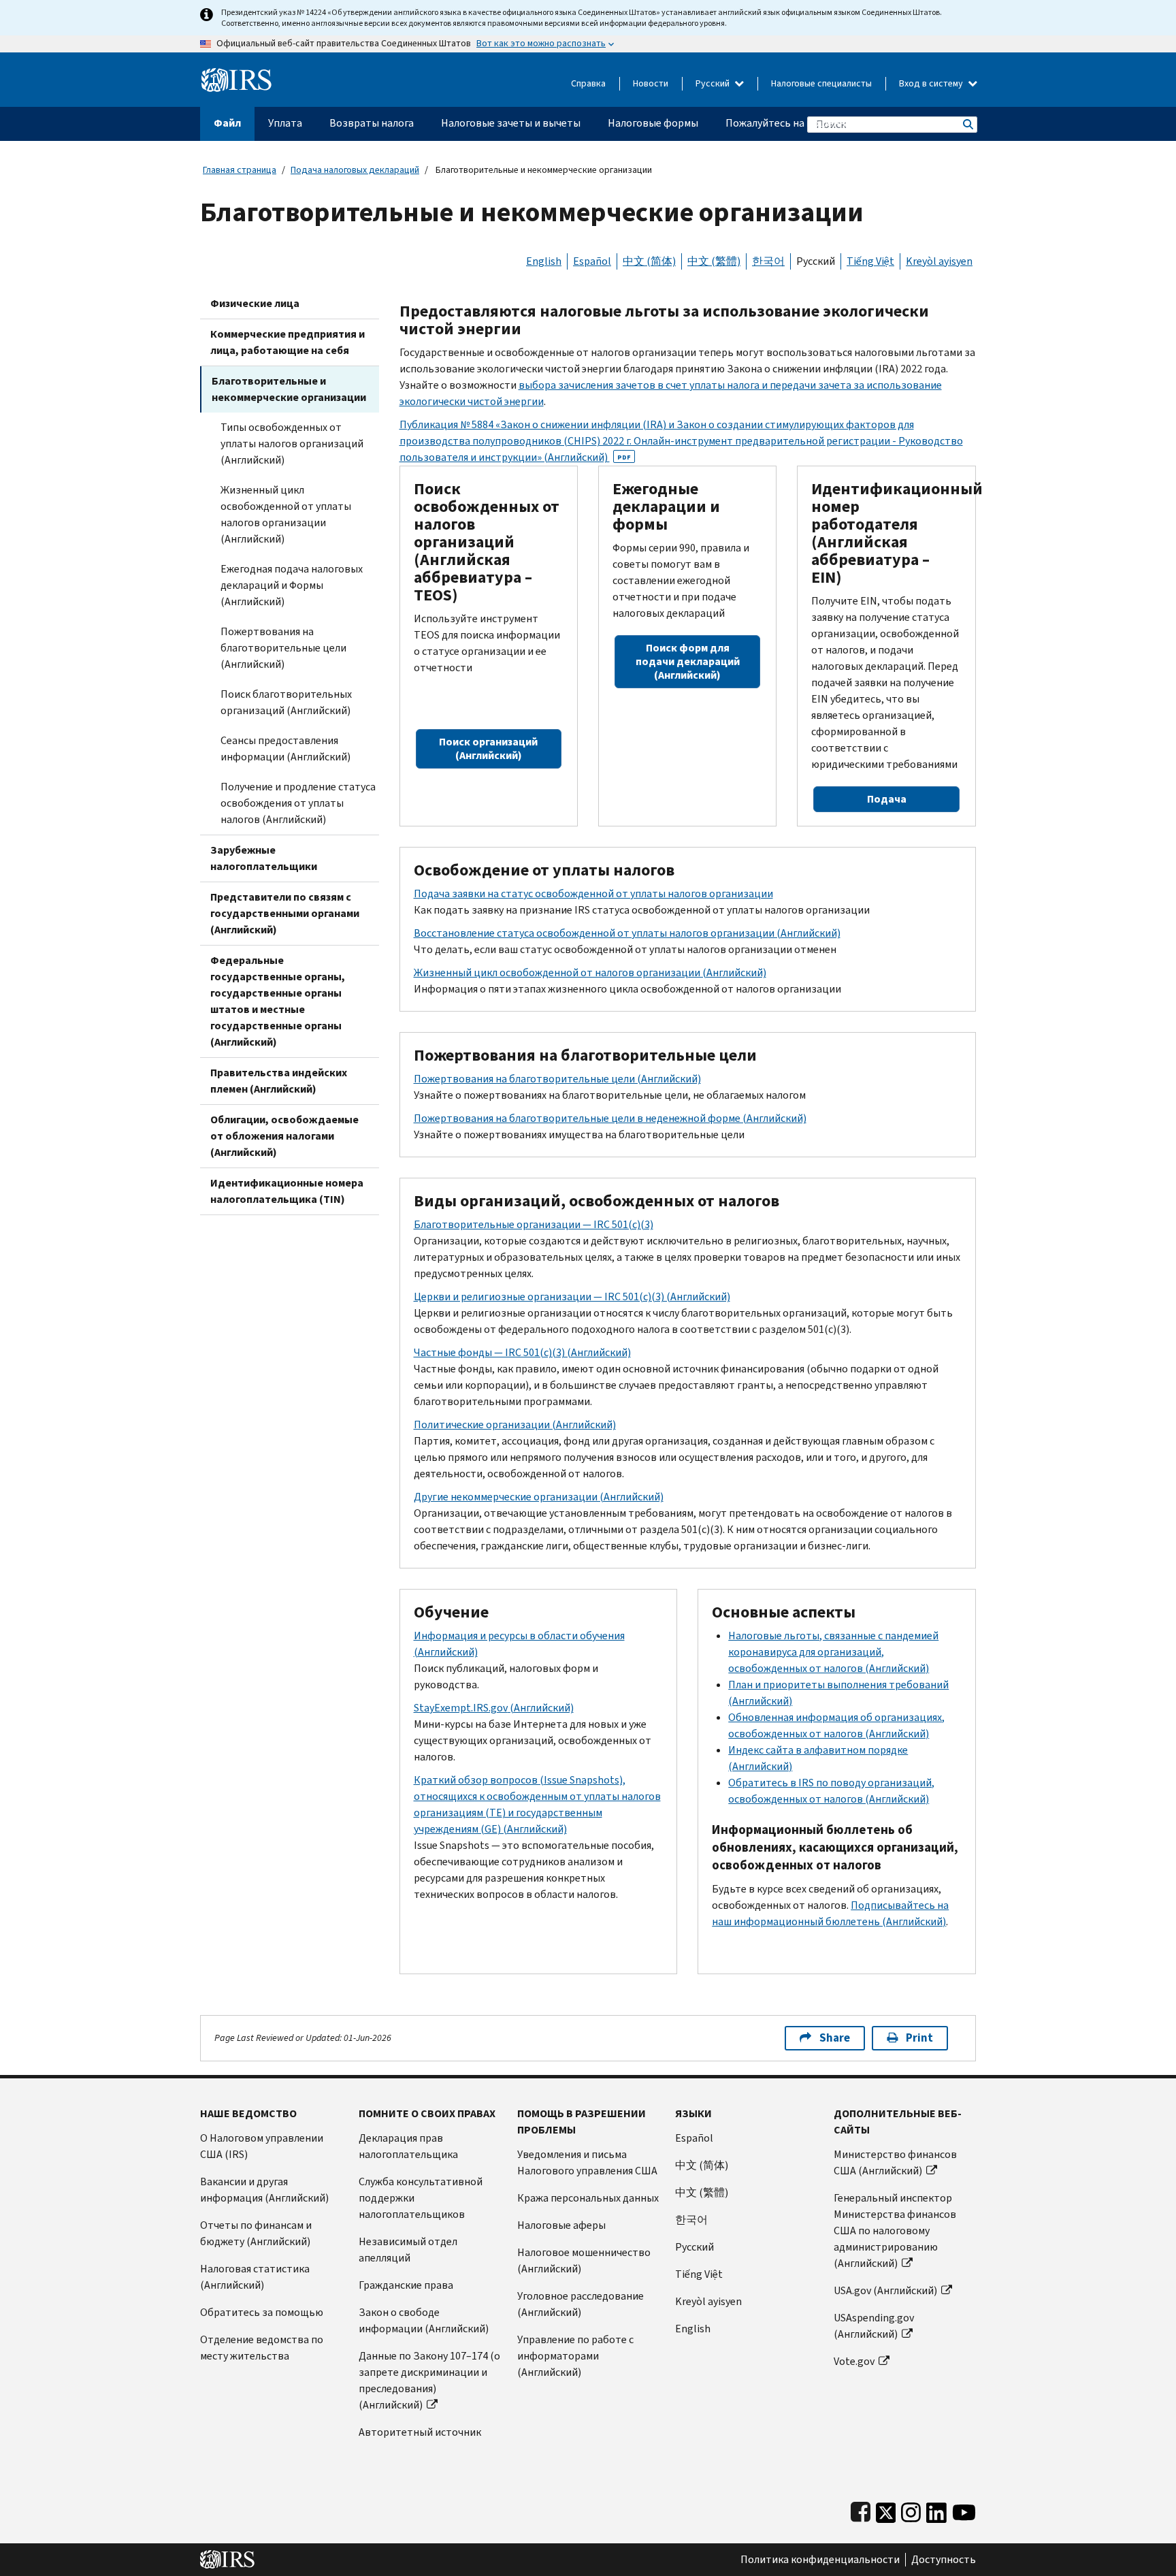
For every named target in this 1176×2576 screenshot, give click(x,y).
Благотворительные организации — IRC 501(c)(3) (534, 1224)
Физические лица (255, 303)
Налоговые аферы (561, 2225)
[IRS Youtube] (964, 2510)
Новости (651, 83)
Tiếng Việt (870, 261)
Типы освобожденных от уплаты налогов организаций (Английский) (292, 444)
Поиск (967, 124)
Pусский (695, 2247)
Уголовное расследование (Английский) (581, 2304)
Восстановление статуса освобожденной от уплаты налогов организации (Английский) (627, 933)
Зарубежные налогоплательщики (264, 858)
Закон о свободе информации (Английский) (424, 2320)
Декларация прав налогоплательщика (408, 2146)
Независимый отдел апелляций (408, 2250)
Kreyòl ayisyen (939, 261)
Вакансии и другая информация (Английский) (264, 2190)
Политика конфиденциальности (820, 2560)
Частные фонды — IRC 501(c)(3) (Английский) (522, 1352)
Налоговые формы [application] (653, 123)
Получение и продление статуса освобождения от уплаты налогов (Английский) (298, 803)
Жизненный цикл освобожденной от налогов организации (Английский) (590, 972)
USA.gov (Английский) (885, 2290)
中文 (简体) (649, 261)
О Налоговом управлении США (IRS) (262, 2146)
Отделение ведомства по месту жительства (262, 2348)
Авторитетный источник (420, 2432)
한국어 (768, 261)
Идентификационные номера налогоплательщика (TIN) (287, 1191)
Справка (588, 83)
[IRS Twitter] (886, 2510)
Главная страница (240, 170)
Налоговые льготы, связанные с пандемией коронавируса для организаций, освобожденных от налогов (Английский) (833, 1652)
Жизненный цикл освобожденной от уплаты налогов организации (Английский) (286, 514)
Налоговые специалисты (821, 83)
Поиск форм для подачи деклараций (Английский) (688, 661)
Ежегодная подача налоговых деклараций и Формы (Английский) (292, 585)
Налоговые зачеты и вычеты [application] (511, 123)
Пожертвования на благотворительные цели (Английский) (283, 648)
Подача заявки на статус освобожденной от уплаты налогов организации (593, 893)
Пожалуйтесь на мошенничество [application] (805, 123)
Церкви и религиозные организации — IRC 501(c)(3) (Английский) (572, 1297)
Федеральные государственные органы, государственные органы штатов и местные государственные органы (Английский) (278, 1001)
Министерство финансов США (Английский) (895, 2162)
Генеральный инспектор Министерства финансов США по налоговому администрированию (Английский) (895, 2231)
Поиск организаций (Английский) (488, 748)
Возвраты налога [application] (372, 123)
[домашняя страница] (236, 75)
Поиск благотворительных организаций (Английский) (286, 702)
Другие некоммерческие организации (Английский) (539, 1497)
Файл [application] (227, 123)
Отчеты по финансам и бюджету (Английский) (256, 2233)
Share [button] (835, 2038)
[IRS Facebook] (861, 2510)
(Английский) (494, 1708)
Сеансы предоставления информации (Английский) (285, 748)
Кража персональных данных (588, 2198)
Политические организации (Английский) (515, 1424)
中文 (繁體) (714, 261)
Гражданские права (406, 2285)
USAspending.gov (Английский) (874, 2326)
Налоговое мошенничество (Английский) (584, 2260)
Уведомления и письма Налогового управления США (587, 2162)
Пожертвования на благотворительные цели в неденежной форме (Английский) (610, 1118)
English (544, 261)
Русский (714, 83)
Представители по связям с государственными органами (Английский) (285, 913)
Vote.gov (854, 2361)
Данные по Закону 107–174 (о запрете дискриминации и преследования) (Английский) (429, 2380)
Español (592, 261)
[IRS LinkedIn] (936, 2510)
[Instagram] (911, 2510)
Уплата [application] (285, 123)
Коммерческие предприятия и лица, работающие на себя (288, 342)
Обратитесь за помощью (262, 2312)
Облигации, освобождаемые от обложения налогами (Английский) (284, 1136)
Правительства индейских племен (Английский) (279, 1081)
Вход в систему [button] (932, 83)
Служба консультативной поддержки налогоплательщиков (421, 2198)
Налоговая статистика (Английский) (255, 2277)
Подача (887, 799)
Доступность (944, 2560)
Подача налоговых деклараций (355, 170)
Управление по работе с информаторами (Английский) (575, 2356)
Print (919, 2038)
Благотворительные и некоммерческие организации (289, 389)
